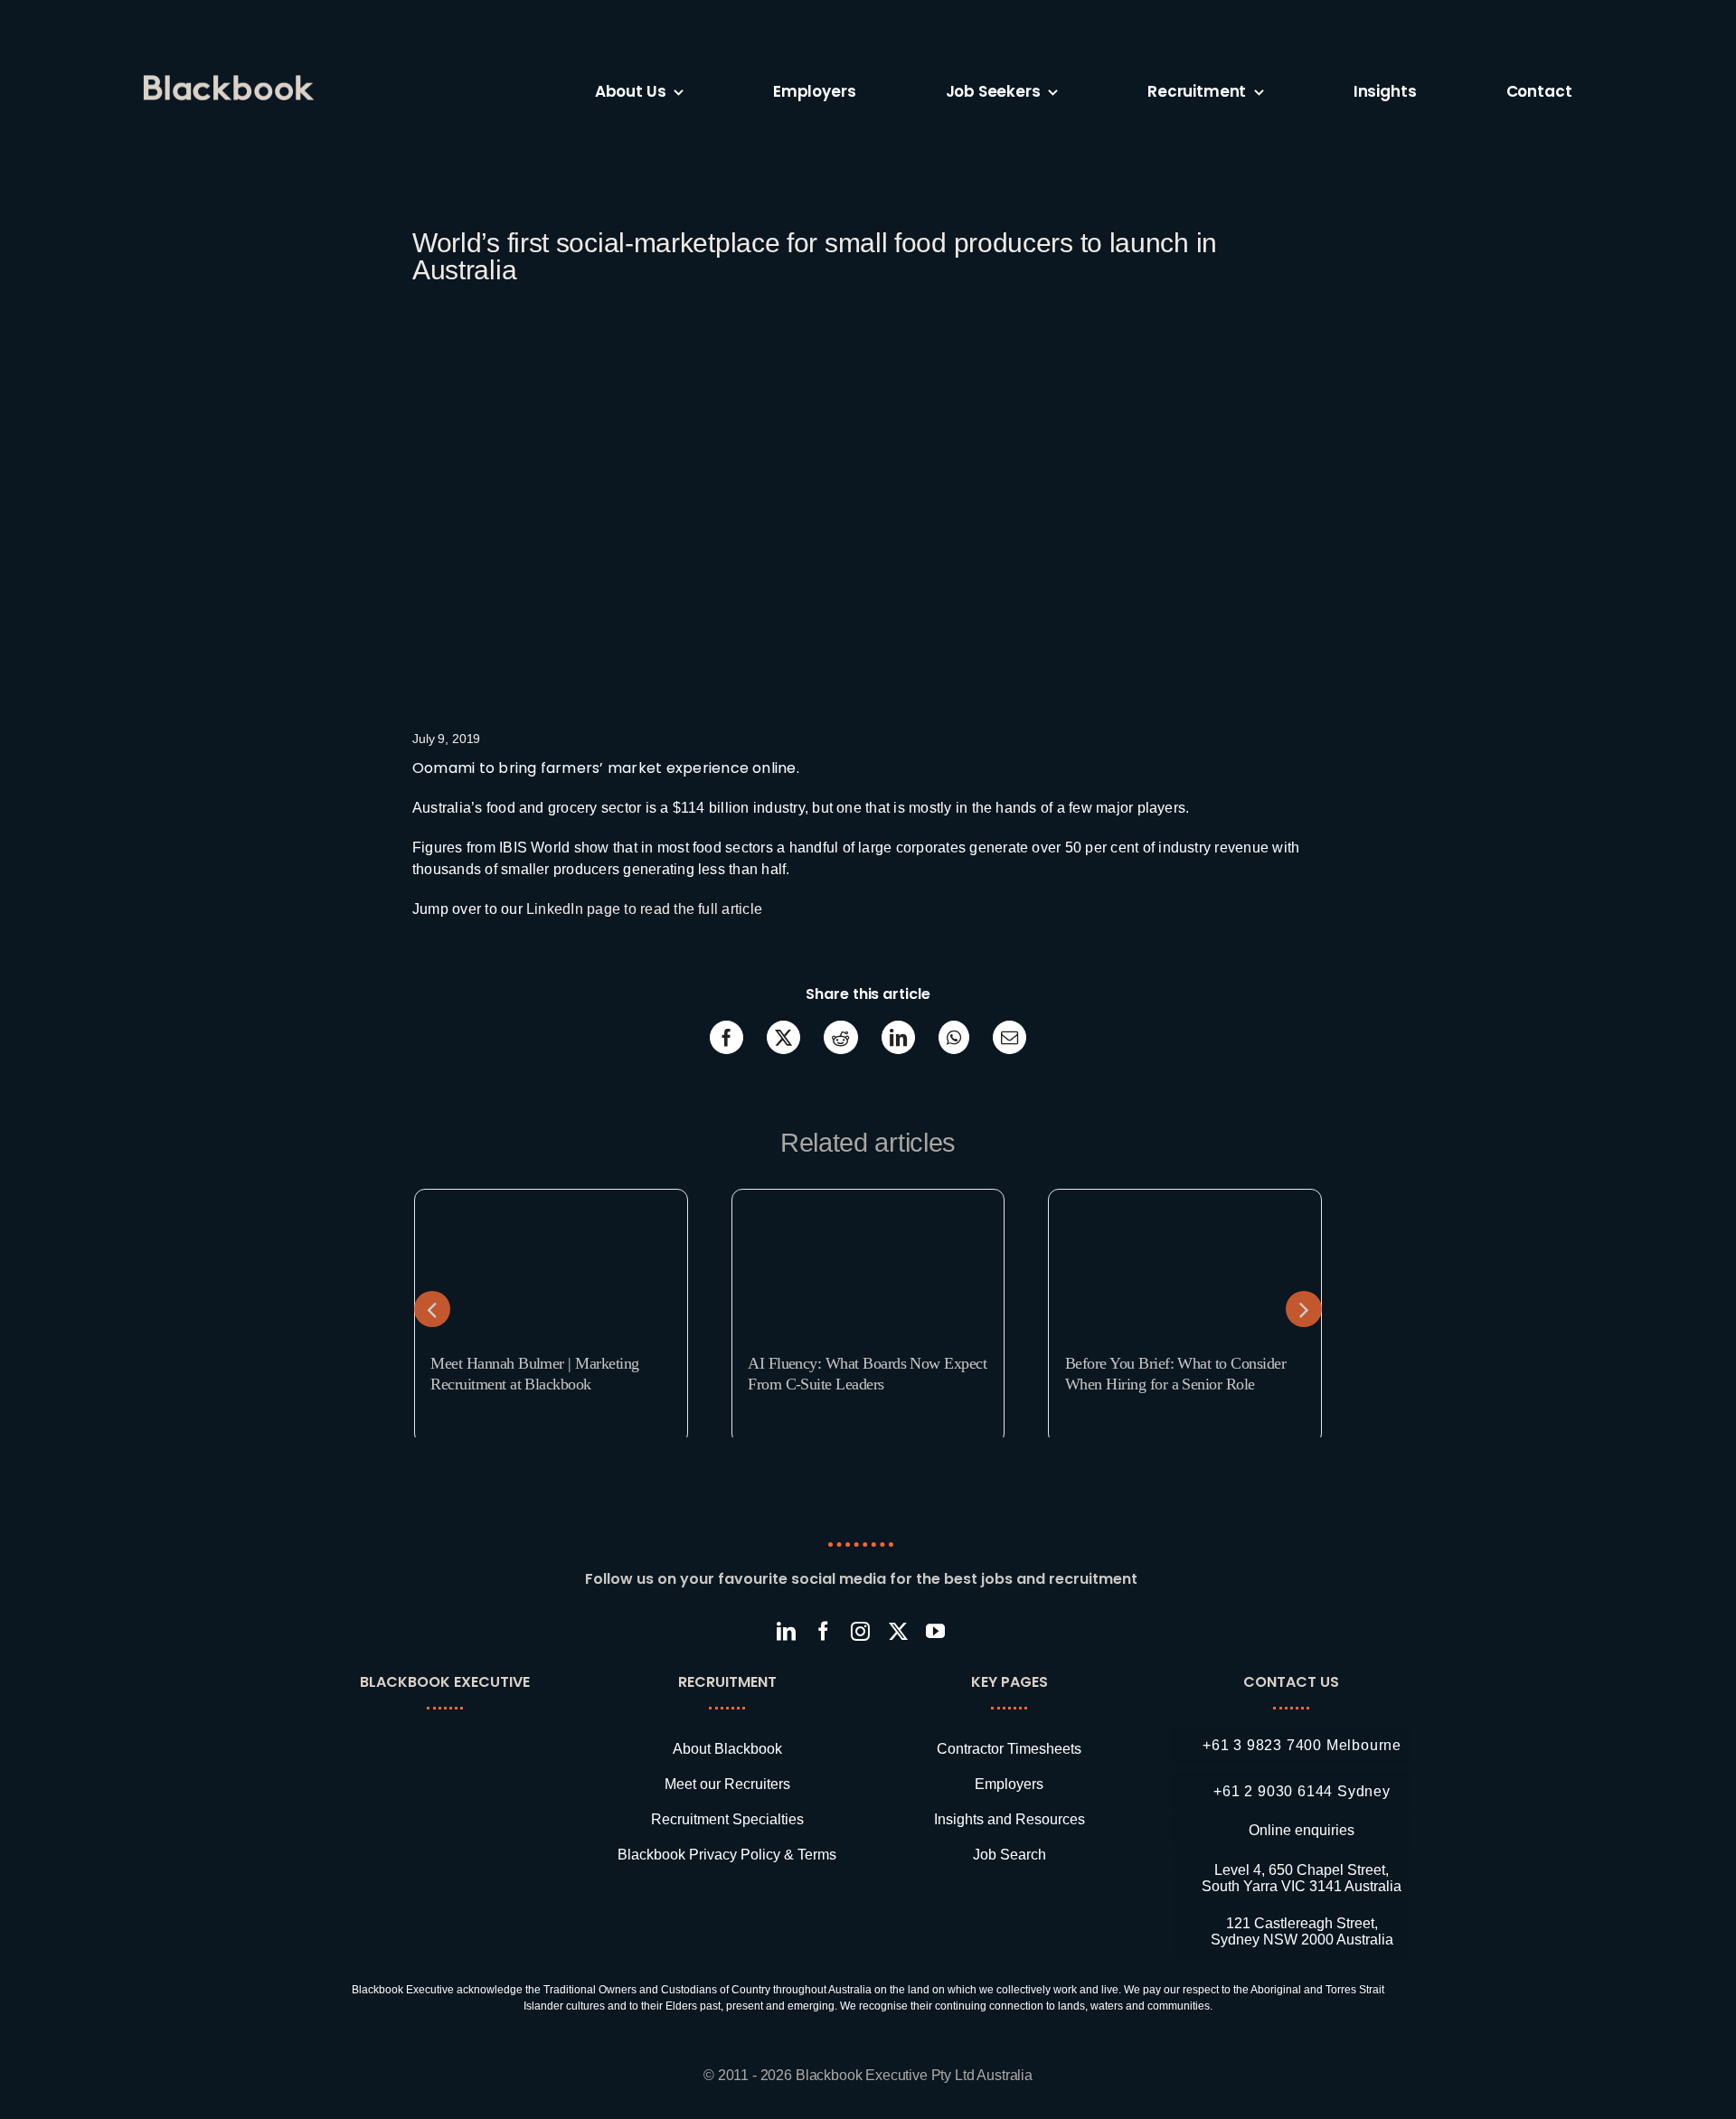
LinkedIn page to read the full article (644, 909)
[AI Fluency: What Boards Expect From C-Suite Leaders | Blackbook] (868, 1196)
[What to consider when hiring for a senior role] (1185, 1196)
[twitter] (898, 1631)
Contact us (1291, 1682)
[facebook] (823, 1631)
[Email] (1010, 1037)
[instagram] (860, 1631)
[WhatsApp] (954, 1037)
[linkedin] (786, 1631)
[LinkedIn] (898, 1037)
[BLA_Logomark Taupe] (457, 1737)
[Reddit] (840, 1037)
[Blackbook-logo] (231, 82)
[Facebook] (726, 1037)
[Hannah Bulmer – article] (551, 1196)
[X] (783, 1037)
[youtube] (935, 1631)
